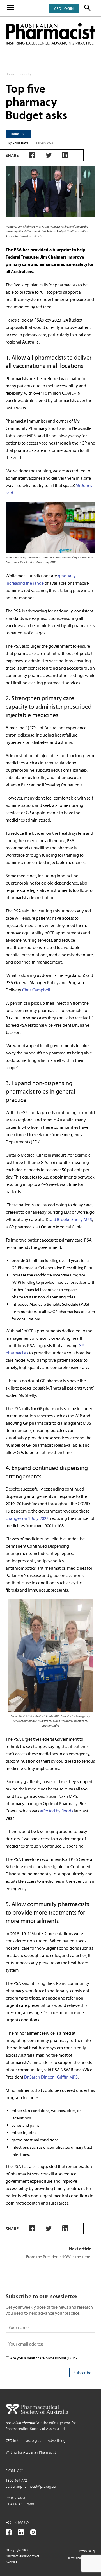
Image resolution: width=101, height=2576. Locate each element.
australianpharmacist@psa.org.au (31, 2486)
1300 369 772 (16, 2480)
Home (10, 74)
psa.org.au (34, 2440)
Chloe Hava (20, 143)
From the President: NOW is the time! (59, 2257)
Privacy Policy (87, 2551)
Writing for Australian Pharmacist (31, 2452)
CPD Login (64, 8)
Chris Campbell (36, 990)
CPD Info (12, 2440)
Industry (26, 74)
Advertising (57, 2440)
